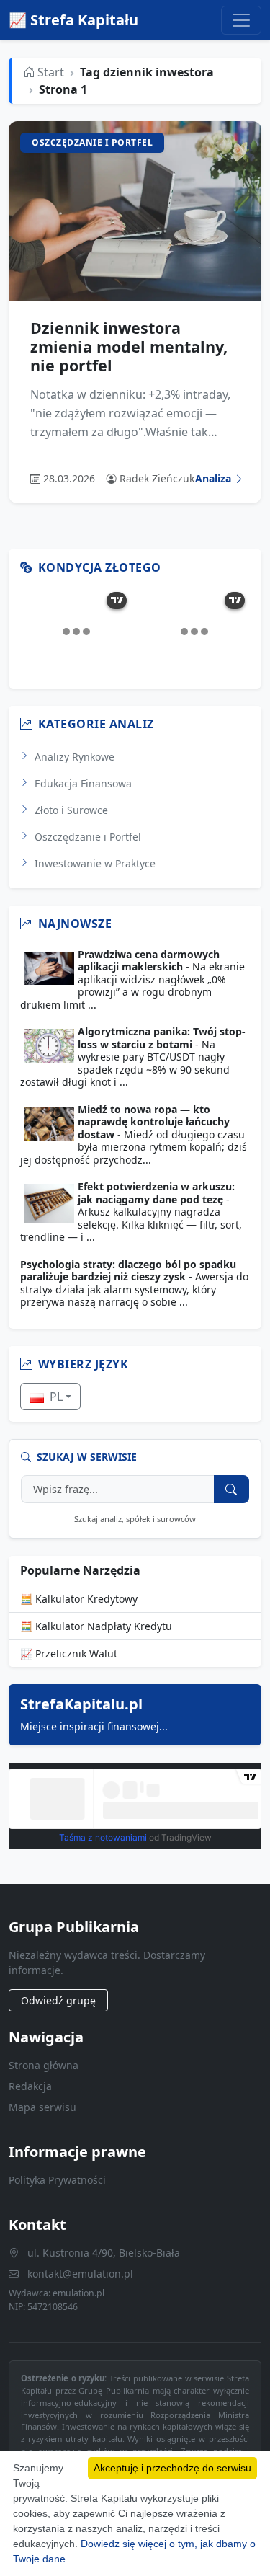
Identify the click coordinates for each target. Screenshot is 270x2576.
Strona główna (44, 2065)
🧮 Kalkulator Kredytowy (79, 1599)
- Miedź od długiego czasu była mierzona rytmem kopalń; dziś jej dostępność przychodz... (134, 1135)
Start (49, 72)
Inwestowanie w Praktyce (95, 863)
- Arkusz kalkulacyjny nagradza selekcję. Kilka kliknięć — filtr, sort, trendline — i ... (131, 1212)
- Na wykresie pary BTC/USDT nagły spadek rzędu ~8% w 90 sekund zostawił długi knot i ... (133, 1057)
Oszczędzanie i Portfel (88, 837)
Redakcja (30, 2086)
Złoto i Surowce (71, 810)
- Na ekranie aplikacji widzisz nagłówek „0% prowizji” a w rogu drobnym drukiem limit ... (132, 980)
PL (55, 1397)
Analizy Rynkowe (75, 757)
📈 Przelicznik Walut (69, 1654)
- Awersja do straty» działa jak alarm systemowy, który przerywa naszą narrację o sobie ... (134, 1283)
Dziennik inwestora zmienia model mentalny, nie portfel (129, 346)
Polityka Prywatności (57, 2180)
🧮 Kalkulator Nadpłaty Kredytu (96, 1626)
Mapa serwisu (42, 2107)
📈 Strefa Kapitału (73, 20)
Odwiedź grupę (58, 2000)
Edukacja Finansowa (83, 783)
